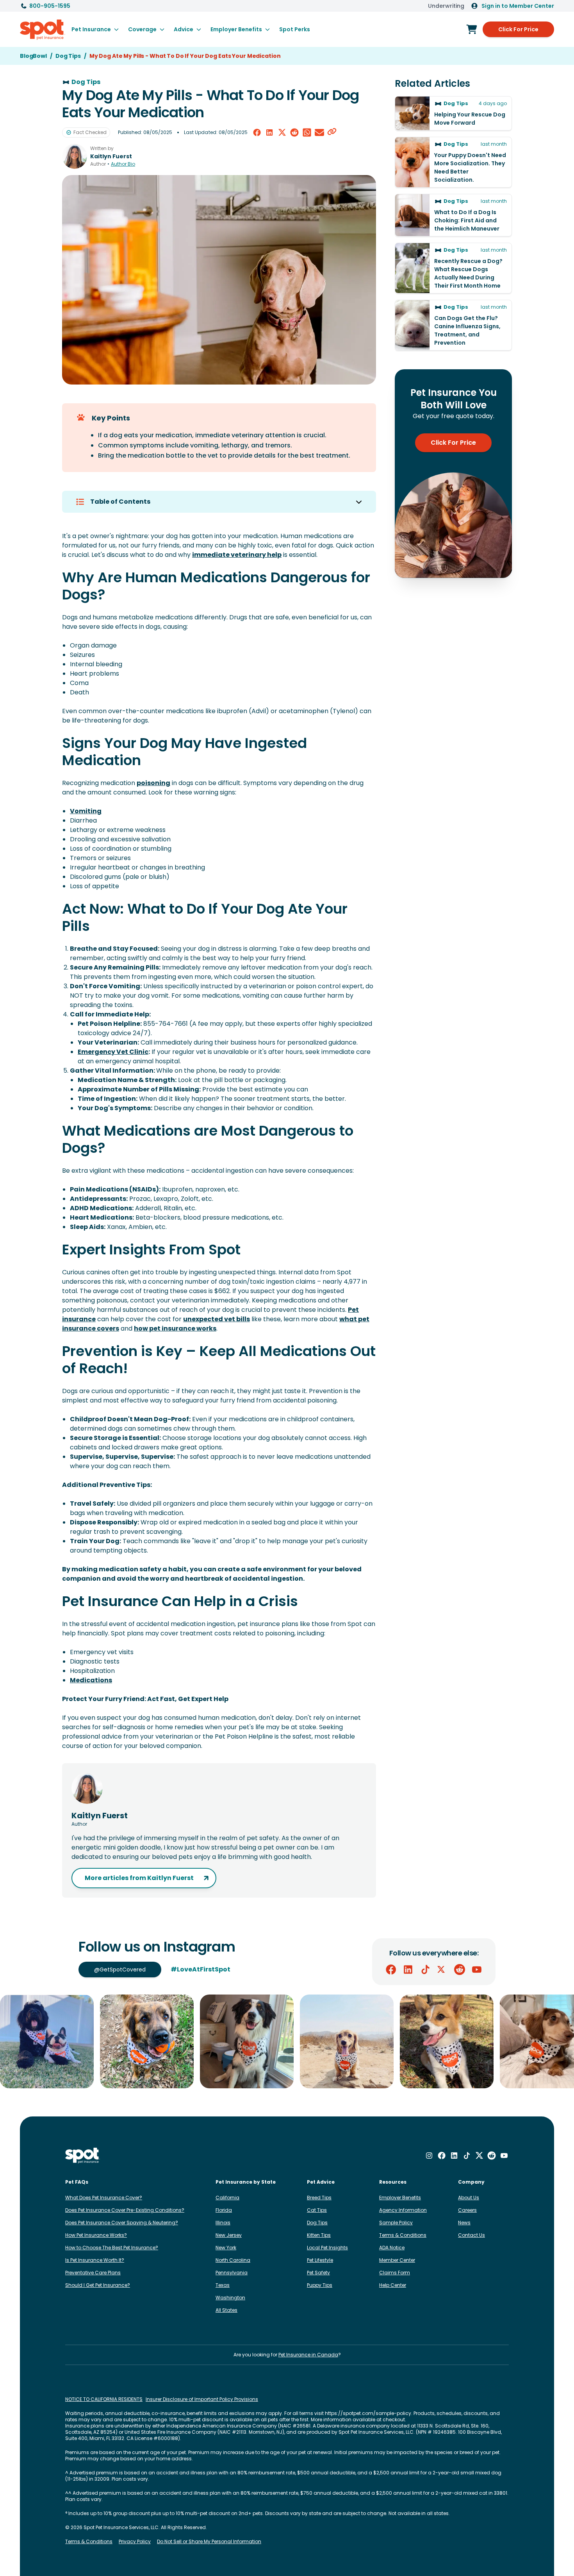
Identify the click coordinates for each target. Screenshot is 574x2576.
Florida (224, 2210)
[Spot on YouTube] (477, 1970)
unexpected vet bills (217, 1319)
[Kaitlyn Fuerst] (75, 156)
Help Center (393, 2285)
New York (226, 2248)
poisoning (153, 783)
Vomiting (86, 811)
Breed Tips (319, 2198)
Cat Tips (317, 2210)
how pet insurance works (175, 1328)
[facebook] (257, 132)
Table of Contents (120, 502)
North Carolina (233, 2260)
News (464, 2223)
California (227, 2198)
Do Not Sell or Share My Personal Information (209, 2542)
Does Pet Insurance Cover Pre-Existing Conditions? (125, 2210)
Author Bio (123, 164)
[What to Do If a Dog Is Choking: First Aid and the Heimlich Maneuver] (453, 215)
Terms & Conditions (403, 2235)
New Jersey (229, 2235)
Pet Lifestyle (320, 2260)
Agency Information (403, 2210)
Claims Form (395, 2273)
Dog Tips (317, 2223)
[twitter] (282, 132)
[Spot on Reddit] (460, 1970)
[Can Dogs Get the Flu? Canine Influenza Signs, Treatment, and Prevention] (453, 325)
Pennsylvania (232, 2273)
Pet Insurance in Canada (308, 2355)
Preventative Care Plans (93, 2273)
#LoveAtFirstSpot (201, 1969)
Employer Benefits (400, 2198)
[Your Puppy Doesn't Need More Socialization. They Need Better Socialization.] (453, 162)
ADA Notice (392, 2248)
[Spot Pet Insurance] (83, 2156)
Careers (467, 2210)
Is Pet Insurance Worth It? (95, 2260)
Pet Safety (318, 2273)
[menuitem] (95, 29)
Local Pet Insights (327, 2248)
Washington (230, 2298)
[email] (319, 132)
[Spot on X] (442, 1970)
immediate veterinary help (237, 555)
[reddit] (294, 132)
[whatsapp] (307, 132)
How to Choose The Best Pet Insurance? (112, 2248)
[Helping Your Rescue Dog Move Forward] (453, 113)
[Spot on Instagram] (429, 2156)
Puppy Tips (320, 2285)
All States (226, 2310)
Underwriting (446, 6)
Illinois (223, 2223)
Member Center (397, 2260)
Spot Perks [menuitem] (295, 29)
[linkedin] (269, 132)
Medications (91, 1680)
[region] (287, 2041)
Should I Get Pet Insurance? (98, 2285)
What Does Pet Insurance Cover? (104, 2198)
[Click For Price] (472, 29)
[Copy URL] (332, 132)
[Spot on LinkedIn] (408, 1970)
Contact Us (471, 2235)
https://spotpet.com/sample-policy (368, 2413)
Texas (223, 2285)
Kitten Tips (319, 2235)
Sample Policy (396, 2223)
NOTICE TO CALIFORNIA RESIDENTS (104, 2399)
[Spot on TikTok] (425, 1970)
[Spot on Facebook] (391, 1970)
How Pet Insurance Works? (96, 2235)
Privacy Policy (135, 2542)
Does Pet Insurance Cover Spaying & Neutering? (122, 2223)
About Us (469, 2198)
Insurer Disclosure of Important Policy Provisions (202, 2399)
